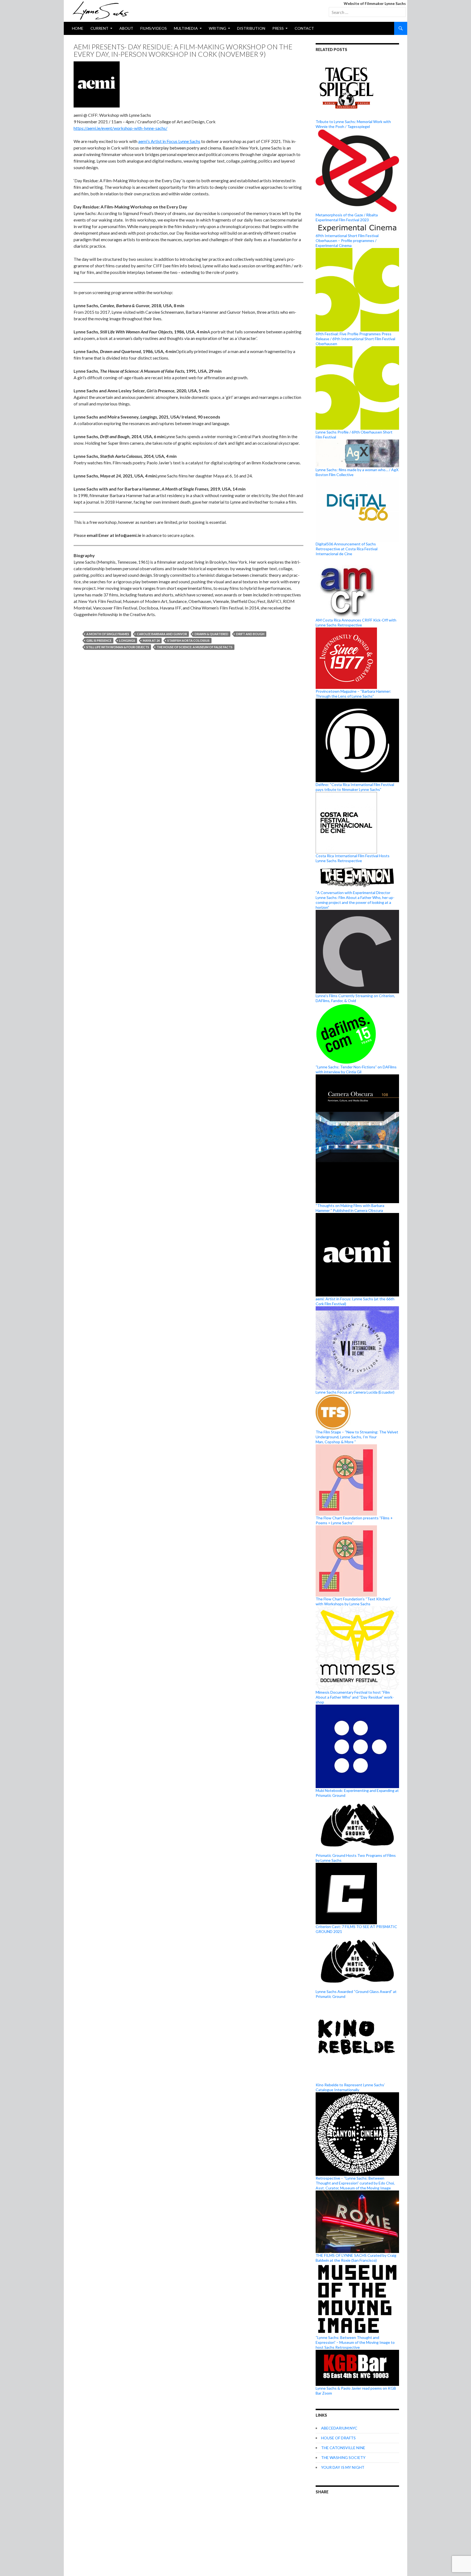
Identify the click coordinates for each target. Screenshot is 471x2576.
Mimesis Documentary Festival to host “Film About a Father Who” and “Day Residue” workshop (355, 1697)
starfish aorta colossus (188, 640)
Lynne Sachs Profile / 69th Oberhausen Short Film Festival (354, 434)
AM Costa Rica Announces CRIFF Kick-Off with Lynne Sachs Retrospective (356, 622)
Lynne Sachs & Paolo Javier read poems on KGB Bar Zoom (356, 2390)
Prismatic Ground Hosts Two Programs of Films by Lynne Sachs (356, 1858)
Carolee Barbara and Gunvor (162, 634)
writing (218, 28)
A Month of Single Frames (108, 634)
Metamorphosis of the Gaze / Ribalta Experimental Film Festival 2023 (347, 217)
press (278, 28)
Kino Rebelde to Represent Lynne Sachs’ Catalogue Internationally (350, 2087)
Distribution (251, 28)
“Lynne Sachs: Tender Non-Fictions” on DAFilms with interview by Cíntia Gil (356, 1069)
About (126, 28)
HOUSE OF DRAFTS (338, 2438)
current (99, 28)
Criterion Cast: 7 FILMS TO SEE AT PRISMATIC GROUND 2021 (356, 1929)
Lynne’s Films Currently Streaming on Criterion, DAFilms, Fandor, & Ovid (355, 998)
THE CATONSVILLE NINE (343, 2448)
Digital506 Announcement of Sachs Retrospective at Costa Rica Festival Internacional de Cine (347, 549)
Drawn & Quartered (212, 634)
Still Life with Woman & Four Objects (118, 647)
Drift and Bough (250, 634)
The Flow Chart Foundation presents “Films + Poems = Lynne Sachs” (354, 1520)
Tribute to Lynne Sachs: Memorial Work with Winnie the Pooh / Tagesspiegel (353, 124)
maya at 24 (151, 640)
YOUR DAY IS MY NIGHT (343, 2467)
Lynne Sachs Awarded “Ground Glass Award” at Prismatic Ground (356, 1994)
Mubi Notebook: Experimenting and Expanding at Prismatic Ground (357, 1793)
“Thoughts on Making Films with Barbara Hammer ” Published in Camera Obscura (350, 1208)
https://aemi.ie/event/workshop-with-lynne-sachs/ (120, 128)
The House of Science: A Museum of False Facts (195, 647)
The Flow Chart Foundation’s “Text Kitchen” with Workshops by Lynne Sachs (353, 1601)
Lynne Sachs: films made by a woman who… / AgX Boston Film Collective (357, 472)
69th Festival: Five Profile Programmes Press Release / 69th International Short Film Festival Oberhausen (355, 339)
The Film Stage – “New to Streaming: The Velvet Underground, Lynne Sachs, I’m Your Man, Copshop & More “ (357, 1437)
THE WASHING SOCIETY (343, 2457)
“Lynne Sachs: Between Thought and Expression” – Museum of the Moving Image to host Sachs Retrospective (355, 2342)
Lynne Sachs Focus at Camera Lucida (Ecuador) (355, 1392)
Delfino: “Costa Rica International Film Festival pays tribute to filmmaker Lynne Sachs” (355, 787)
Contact (304, 28)
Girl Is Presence (99, 640)
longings (127, 640)
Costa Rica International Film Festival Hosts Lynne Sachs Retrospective (353, 858)
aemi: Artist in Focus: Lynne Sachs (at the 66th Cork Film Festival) (355, 1301)
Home (78, 28)
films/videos (154, 28)
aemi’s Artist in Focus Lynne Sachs (169, 141)
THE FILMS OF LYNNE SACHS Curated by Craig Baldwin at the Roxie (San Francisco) (356, 2258)
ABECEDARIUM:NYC (339, 2428)
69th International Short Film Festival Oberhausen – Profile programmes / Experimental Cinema (347, 240)
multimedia (186, 28)
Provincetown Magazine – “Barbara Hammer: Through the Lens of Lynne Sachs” (353, 694)
